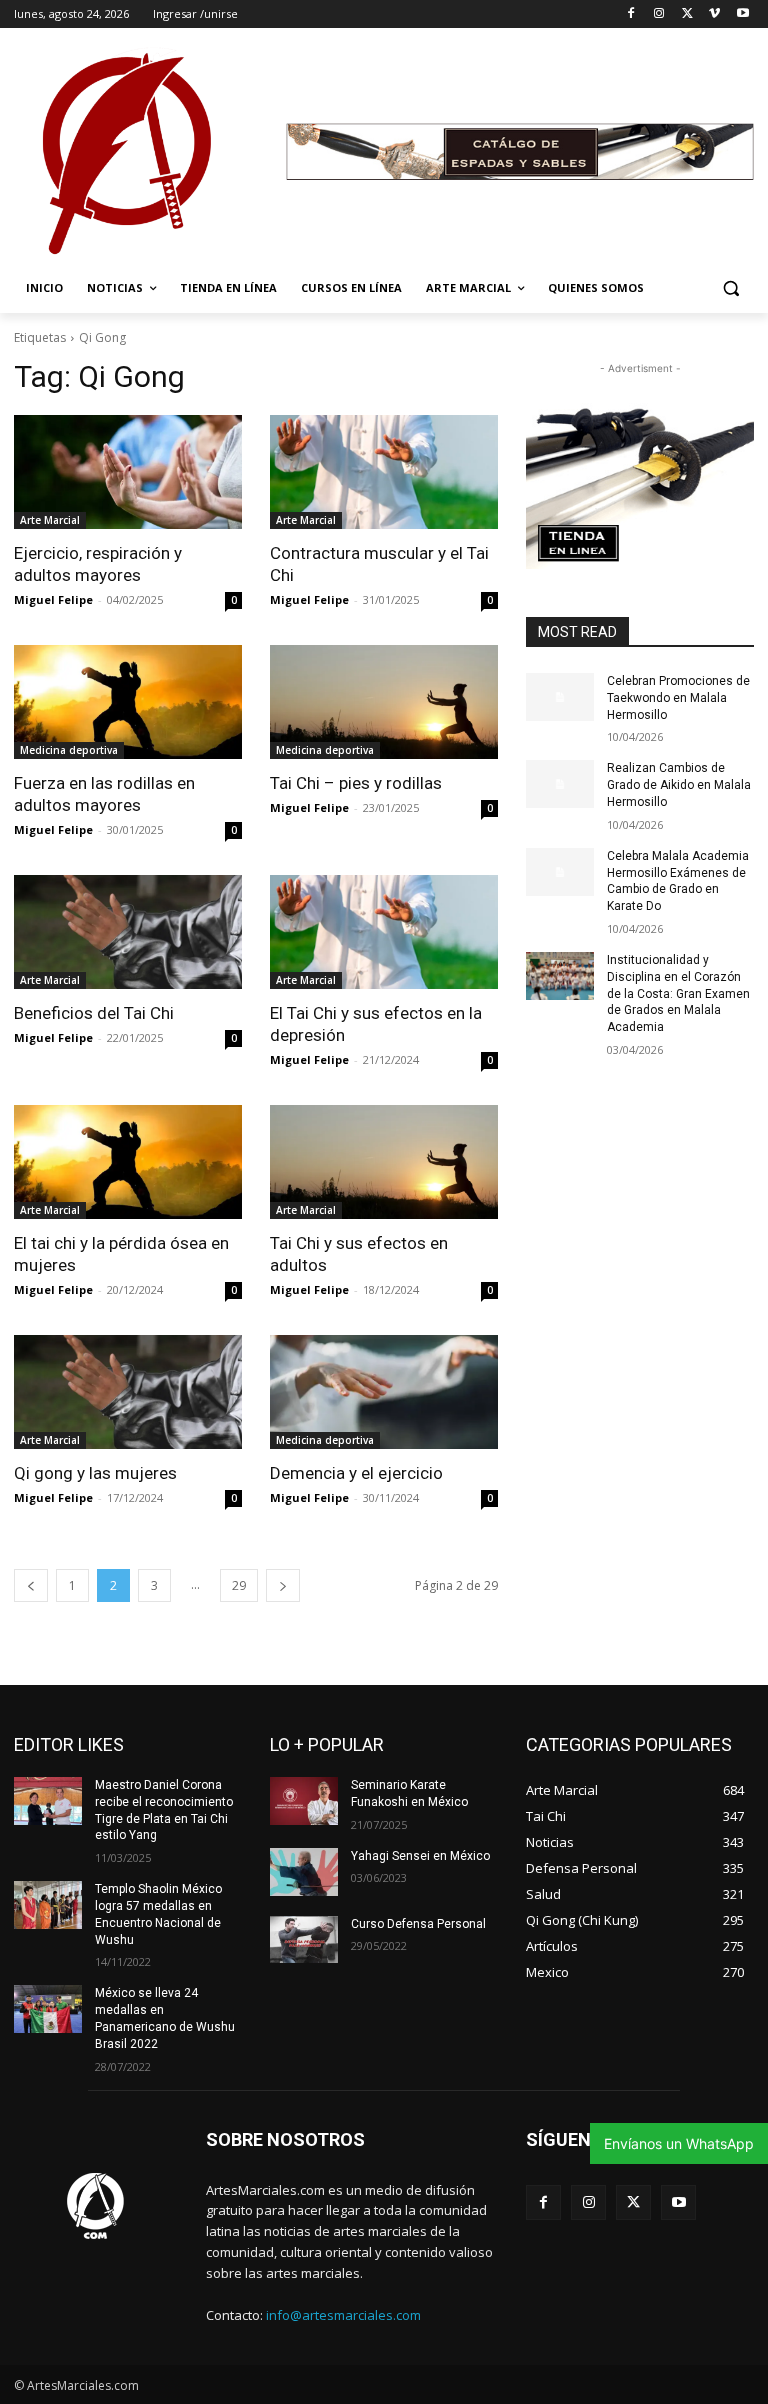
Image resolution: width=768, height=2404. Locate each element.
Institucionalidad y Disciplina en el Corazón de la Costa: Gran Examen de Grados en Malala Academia (678, 993)
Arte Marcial (50, 520)
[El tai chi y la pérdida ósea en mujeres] (128, 1162)
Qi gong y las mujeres (95, 1473)
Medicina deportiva (69, 750)
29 (239, 1585)
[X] (687, 14)
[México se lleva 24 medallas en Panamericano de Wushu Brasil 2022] (48, 2009)
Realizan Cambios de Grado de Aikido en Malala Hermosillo (679, 785)
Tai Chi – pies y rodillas (356, 783)
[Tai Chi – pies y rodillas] (384, 702)
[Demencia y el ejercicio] (384, 1392)
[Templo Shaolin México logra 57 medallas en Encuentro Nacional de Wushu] (48, 1905)
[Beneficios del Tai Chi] (128, 932)
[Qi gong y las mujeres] (128, 1392)
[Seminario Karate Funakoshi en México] (304, 1801)
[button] (730, 288)
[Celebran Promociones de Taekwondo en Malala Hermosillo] (560, 697)
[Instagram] (659, 14)
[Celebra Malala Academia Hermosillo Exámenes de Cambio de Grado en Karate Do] (560, 872)
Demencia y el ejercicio (356, 1473)
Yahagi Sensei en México (420, 1856)
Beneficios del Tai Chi (94, 1013)
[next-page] (283, 1585)
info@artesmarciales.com (343, 2315)
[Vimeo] (714, 14)
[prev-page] (31, 1585)
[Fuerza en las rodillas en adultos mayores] (128, 702)
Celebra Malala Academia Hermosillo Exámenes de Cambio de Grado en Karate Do (678, 881)
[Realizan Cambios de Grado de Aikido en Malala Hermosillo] (560, 784)
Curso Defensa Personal (418, 1924)
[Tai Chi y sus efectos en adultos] (384, 1162)
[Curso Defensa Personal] (304, 1940)
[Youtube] (742, 14)
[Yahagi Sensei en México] (304, 1872)
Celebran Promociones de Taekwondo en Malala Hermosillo (678, 698)
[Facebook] (631, 14)
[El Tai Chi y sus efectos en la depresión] (384, 932)
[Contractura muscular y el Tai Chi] (384, 472)
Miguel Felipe (53, 599)
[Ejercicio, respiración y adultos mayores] (128, 472)
